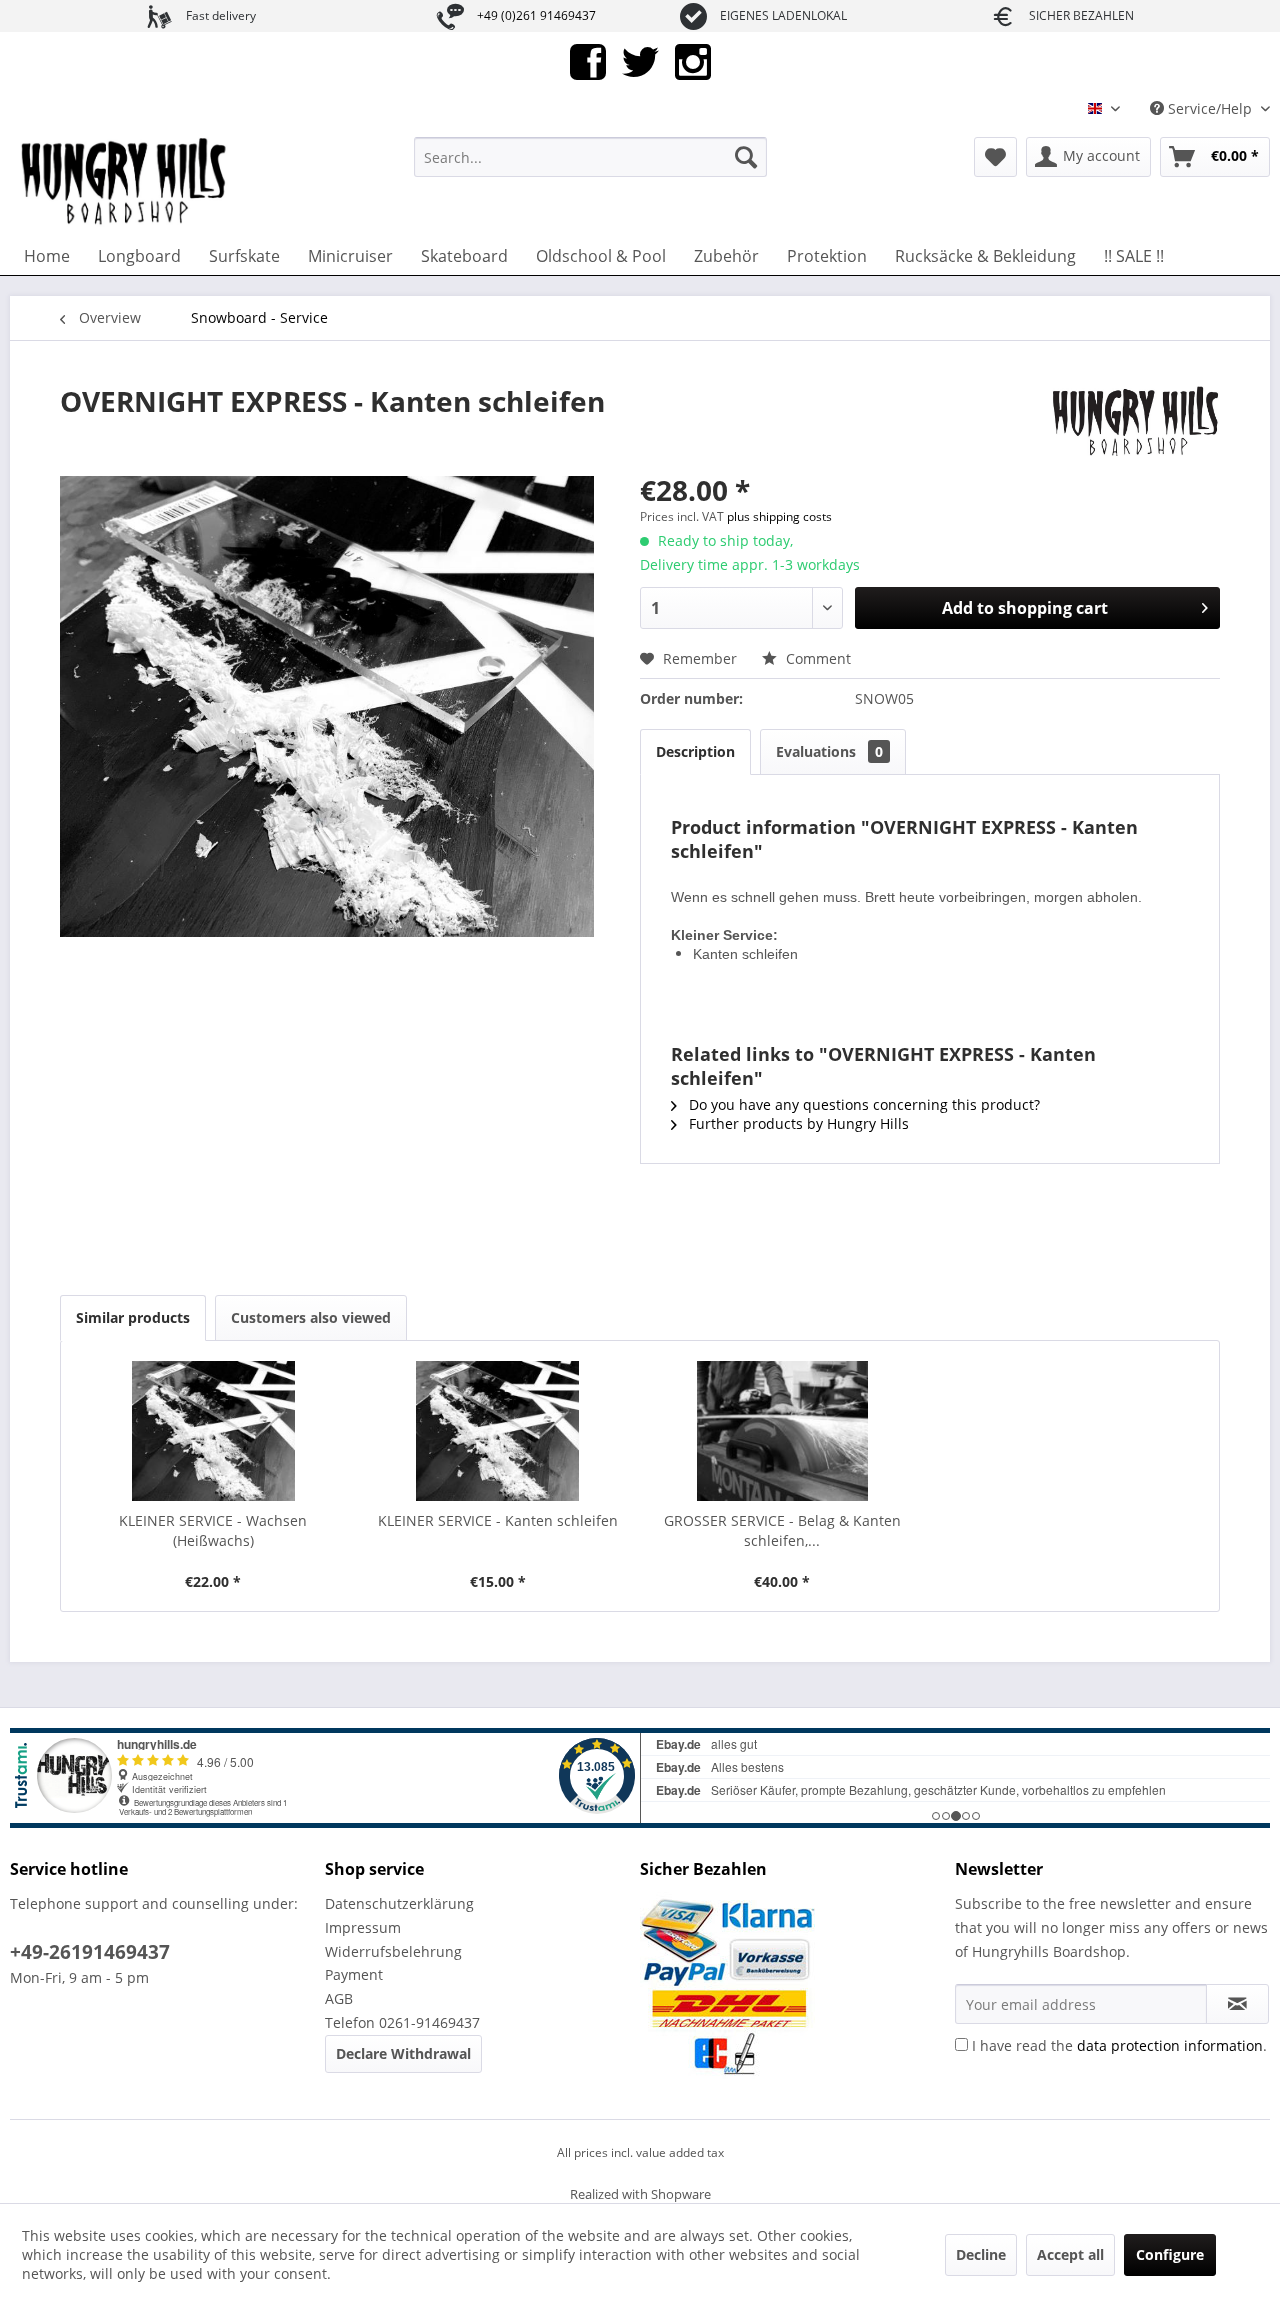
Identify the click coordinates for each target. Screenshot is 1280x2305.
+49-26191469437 (90, 1952)
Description (695, 751)
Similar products (133, 1317)
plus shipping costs (779, 516)
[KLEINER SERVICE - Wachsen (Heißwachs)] (213, 1431)
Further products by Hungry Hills (797, 1123)
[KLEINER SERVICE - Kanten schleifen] (498, 1431)
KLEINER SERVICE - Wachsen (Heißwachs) (213, 1530)
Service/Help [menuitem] (1210, 108)
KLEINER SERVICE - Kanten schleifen (498, 1520)
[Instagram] (693, 60)
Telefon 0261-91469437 (402, 2022)
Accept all (1070, 2254)
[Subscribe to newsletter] (1237, 2004)
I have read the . (1119, 2045)
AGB (339, 1998)
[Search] (746, 157)
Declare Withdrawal (403, 2053)
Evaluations (829, 751)
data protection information (1170, 2045)
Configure (1170, 2254)
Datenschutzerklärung (399, 1903)
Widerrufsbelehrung (393, 1951)
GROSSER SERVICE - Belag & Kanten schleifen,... (782, 1530)
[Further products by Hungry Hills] (1133, 421)
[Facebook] (588, 60)
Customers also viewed (311, 1317)
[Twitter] (640, 60)
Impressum (363, 1927)
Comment (816, 658)
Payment (354, 1974)
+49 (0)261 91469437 (536, 15)
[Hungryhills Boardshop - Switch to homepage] (125, 182)
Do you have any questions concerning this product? (862, 1104)
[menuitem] (590, 157)
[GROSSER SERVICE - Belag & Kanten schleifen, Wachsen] (782, 1431)
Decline (981, 2254)
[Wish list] (995, 157)
